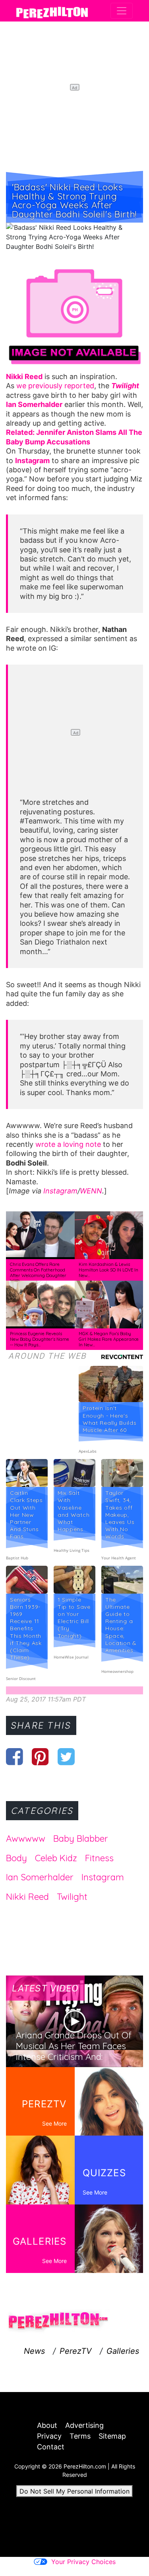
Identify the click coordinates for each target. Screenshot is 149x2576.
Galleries (123, 2351)
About (47, 2425)
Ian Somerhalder (40, 1877)
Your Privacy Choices (83, 2562)
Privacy (49, 2436)
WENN (91, 1191)
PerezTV (76, 2351)
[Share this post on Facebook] (15, 1756)
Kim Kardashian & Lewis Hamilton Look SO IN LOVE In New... (108, 1270)
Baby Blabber (81, 1839)
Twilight (72, 1897)
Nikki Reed (27, 1897)
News (34, 2351)
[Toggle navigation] (122, 11)
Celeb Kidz (56, 1858)
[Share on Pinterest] (40, 1756)
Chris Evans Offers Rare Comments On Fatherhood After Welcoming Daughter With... (38, 1272)
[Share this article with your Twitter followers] (66, 1756)
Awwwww (26, 1839)
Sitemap (112, 2436)
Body (16, 1858)
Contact (51, 2447)
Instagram (60, 1191)
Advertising (84, 2425)
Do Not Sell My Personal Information (74, 2491)
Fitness (99, 1858)
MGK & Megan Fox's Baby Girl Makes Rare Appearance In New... (109, 1339)
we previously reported (55, 386)
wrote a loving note (68, 1144)
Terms (80, 2436)
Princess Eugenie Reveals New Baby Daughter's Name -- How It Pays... (40, 1339)
